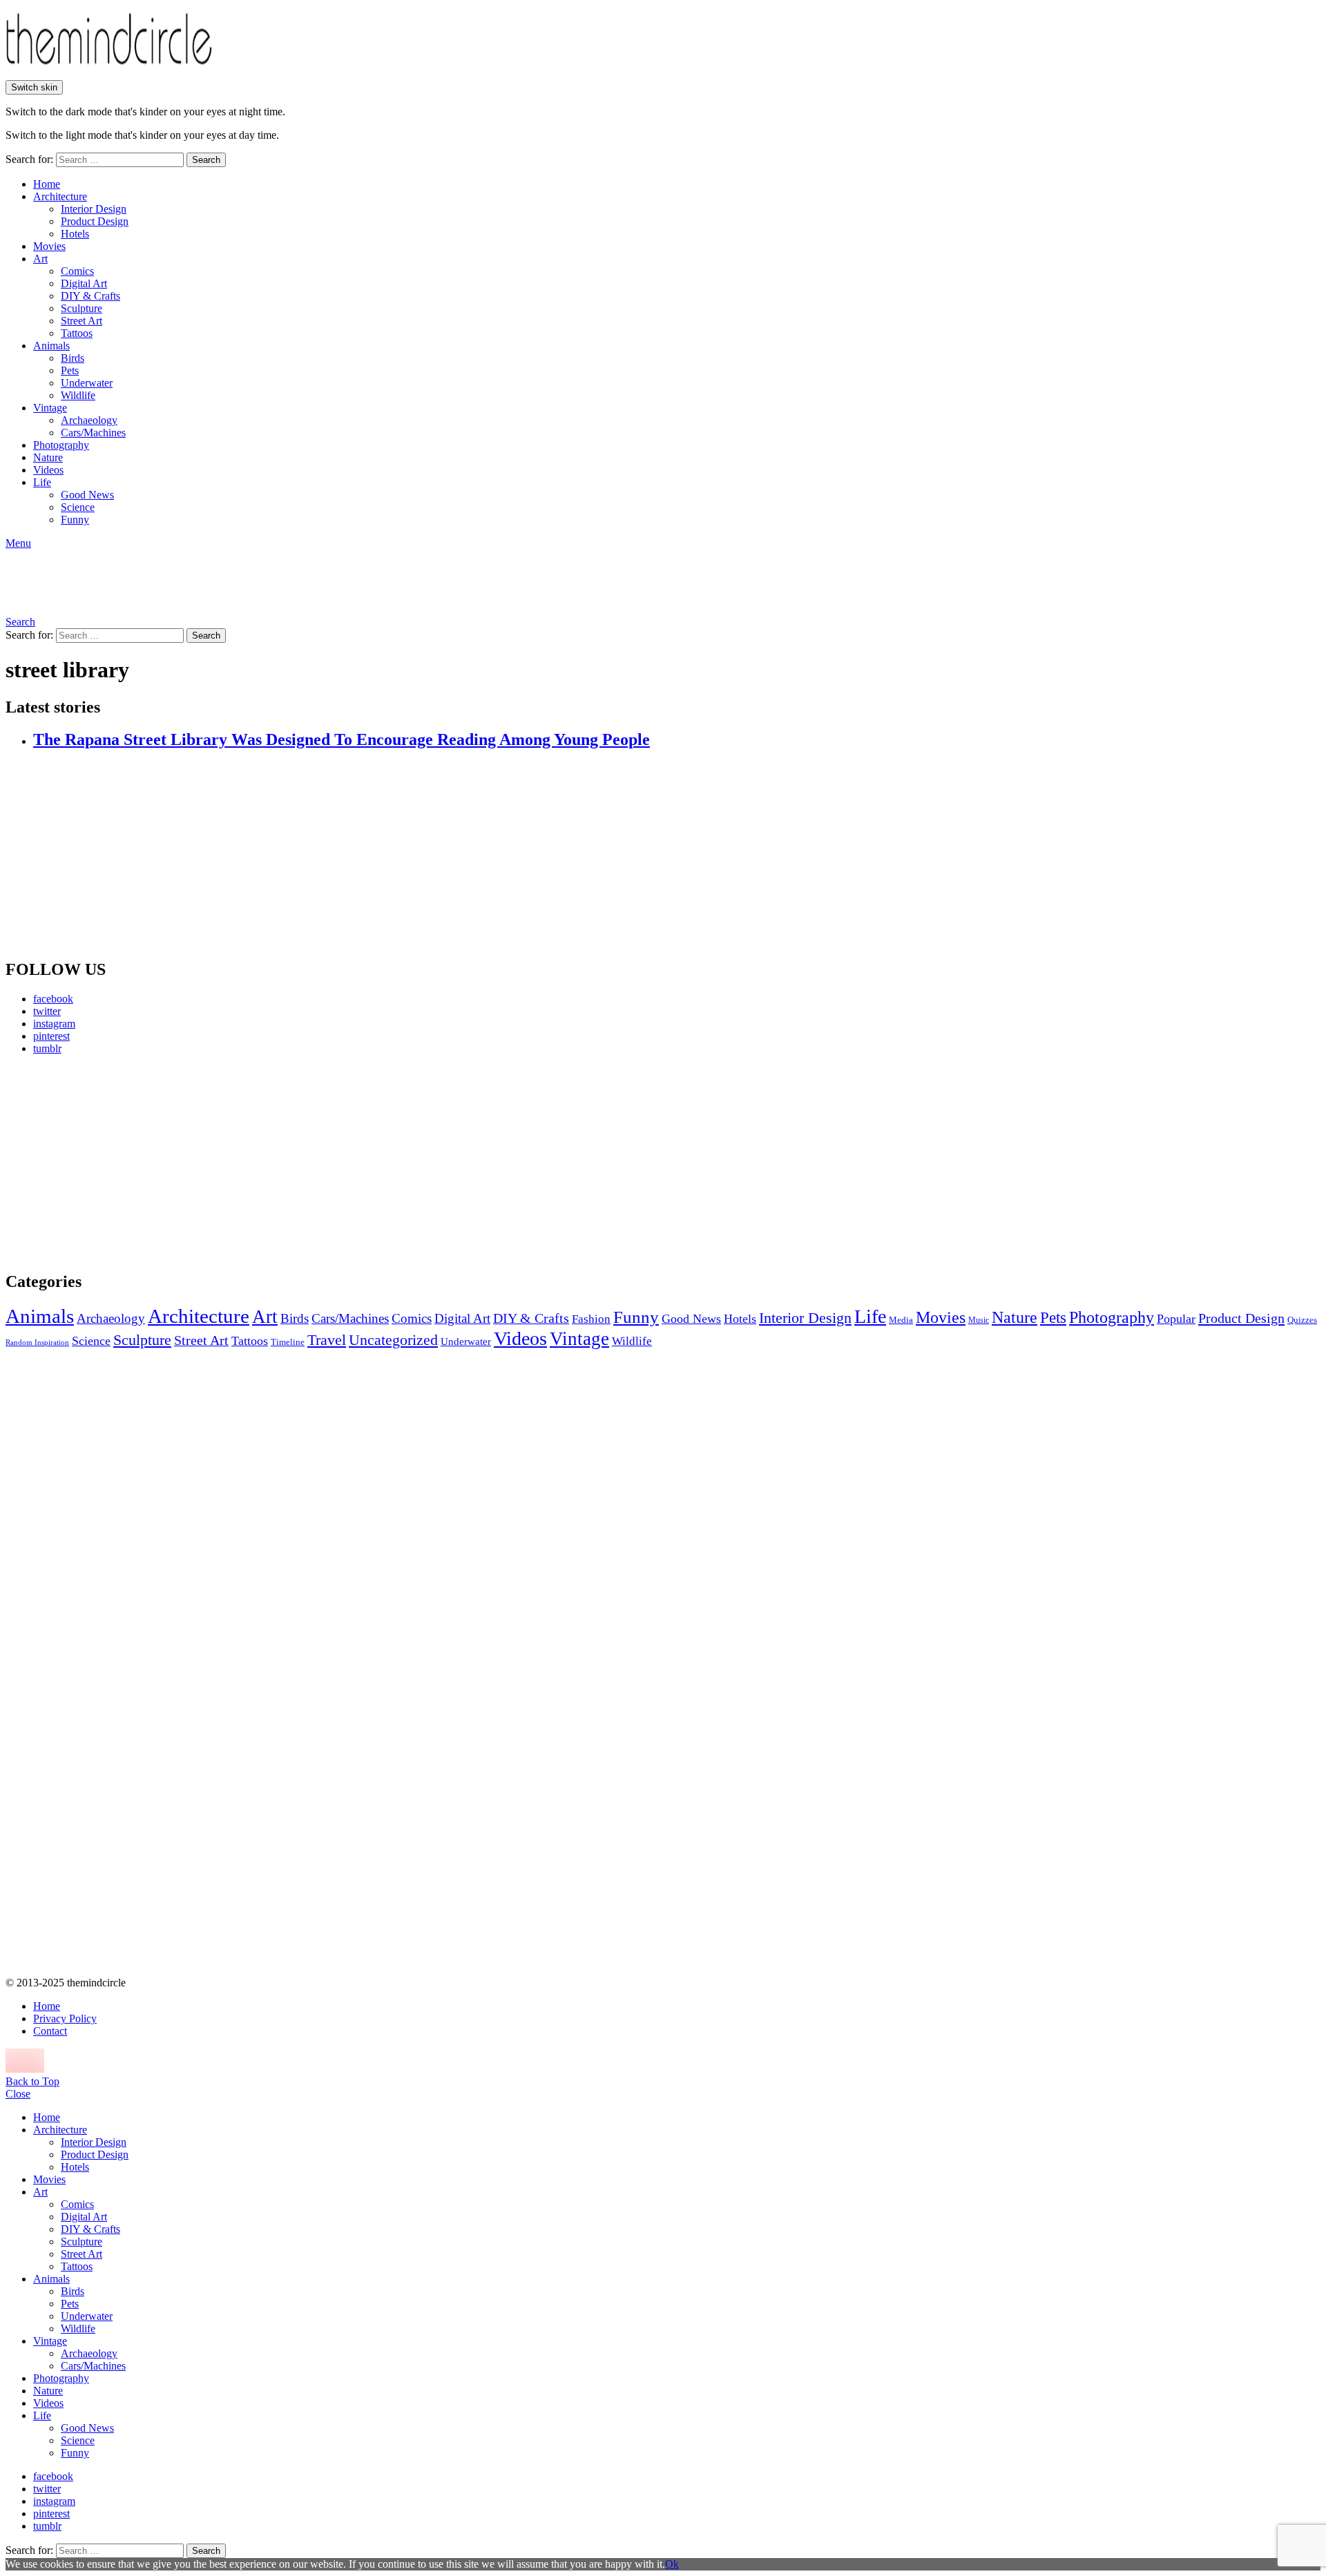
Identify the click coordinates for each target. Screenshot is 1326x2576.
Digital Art (84, 283)
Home (47, 184)
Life (42, 482)
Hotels (75, 234)
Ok (672, 2564)
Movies (49, 246)
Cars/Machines (93, 433)
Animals (51, 346)
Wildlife (78, 395)
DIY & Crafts (90, 296)
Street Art (81, 321)
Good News (87, 495)
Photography (61, 445)
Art (40, 259)
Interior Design (94, 209)
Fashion (591, 1319)
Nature (48, 457)
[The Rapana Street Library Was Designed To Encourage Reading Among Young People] (677, 855)
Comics (77, 271)
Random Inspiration (37, 1343)
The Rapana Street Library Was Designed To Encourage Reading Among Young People (342, 739)
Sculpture (81, 308)
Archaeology (89, 420)
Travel (327, 1340)
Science (78, 507)
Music (979, 1320)
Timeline (288, 1342)
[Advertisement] (135, 1163)
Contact (50, 2031)
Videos (48, 470)
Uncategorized (393, 1340)
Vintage (50, 408)
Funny (75, 520)
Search (206, 160)
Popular (1176, 1319)
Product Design (95, 221)
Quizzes (1302, 1320)
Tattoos (77, 333)
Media (901, 1320)
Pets (70, 370)
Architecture (60, 196)
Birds (73, 358)
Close (18, 2094)
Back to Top (32, 2081)
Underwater (87, 383)
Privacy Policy (65, 2018)
